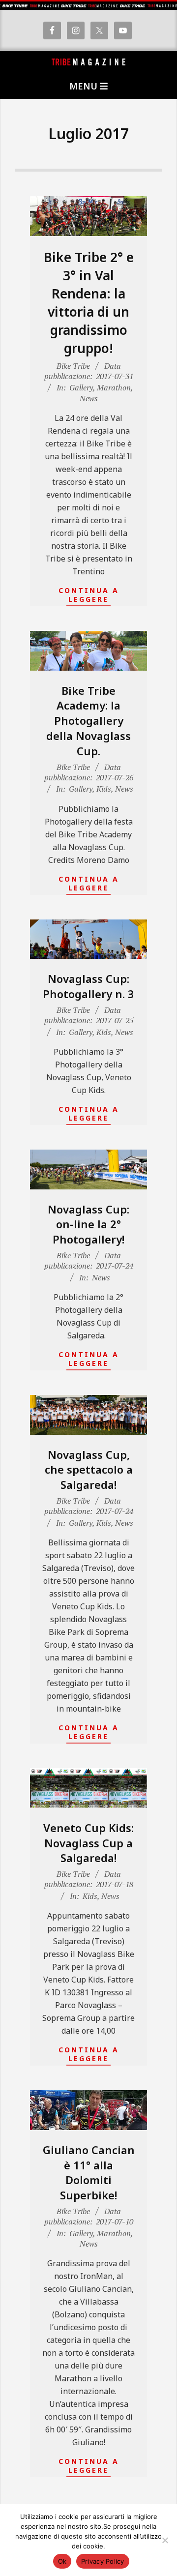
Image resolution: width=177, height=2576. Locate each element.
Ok (62, 2561)
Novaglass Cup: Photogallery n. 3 (88, 986)
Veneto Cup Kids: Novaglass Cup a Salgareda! (88, 1843)
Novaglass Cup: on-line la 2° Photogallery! (88, 1224)
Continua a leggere (89, 595)
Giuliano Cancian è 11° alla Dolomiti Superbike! (89, 2172)
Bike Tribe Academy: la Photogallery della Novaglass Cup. (88, 721)
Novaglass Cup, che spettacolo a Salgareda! (89, 1470)
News (89, 398)
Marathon (114, 387)
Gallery (81, 387)
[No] (165, 2540)
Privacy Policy (103, 2561)
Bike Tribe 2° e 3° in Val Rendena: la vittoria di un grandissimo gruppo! (89, 303)
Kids (104, 789)
